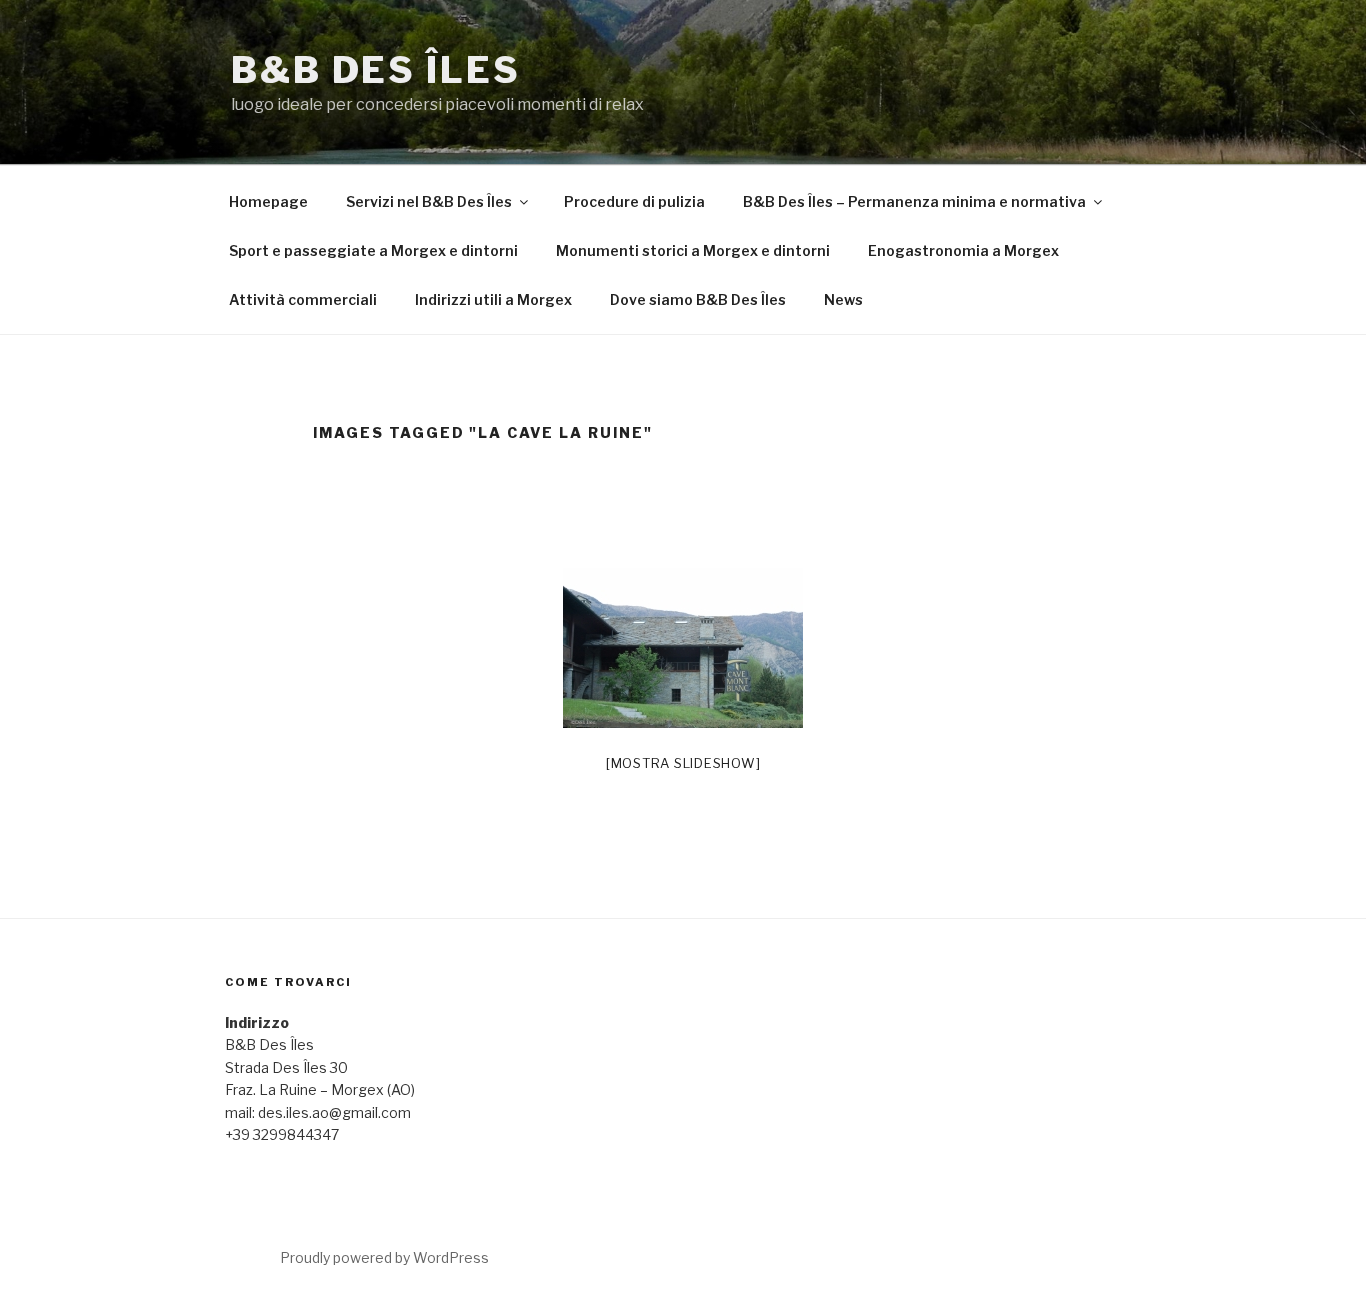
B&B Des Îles (376, 70)
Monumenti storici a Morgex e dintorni (693, 250)
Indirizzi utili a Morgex (493, 299)
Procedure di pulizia (634, 201)
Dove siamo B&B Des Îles (698, 299)
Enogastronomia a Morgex (963, 250)
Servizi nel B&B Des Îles (429, 201)
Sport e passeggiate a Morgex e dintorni (373, 250)
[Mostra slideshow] (683, 763)
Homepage (268, 201)
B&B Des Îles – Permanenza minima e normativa (914, 201)
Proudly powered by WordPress (384, 1257)
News (843, 299)
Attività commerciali (303, 299)
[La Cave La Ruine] (683, 648)
